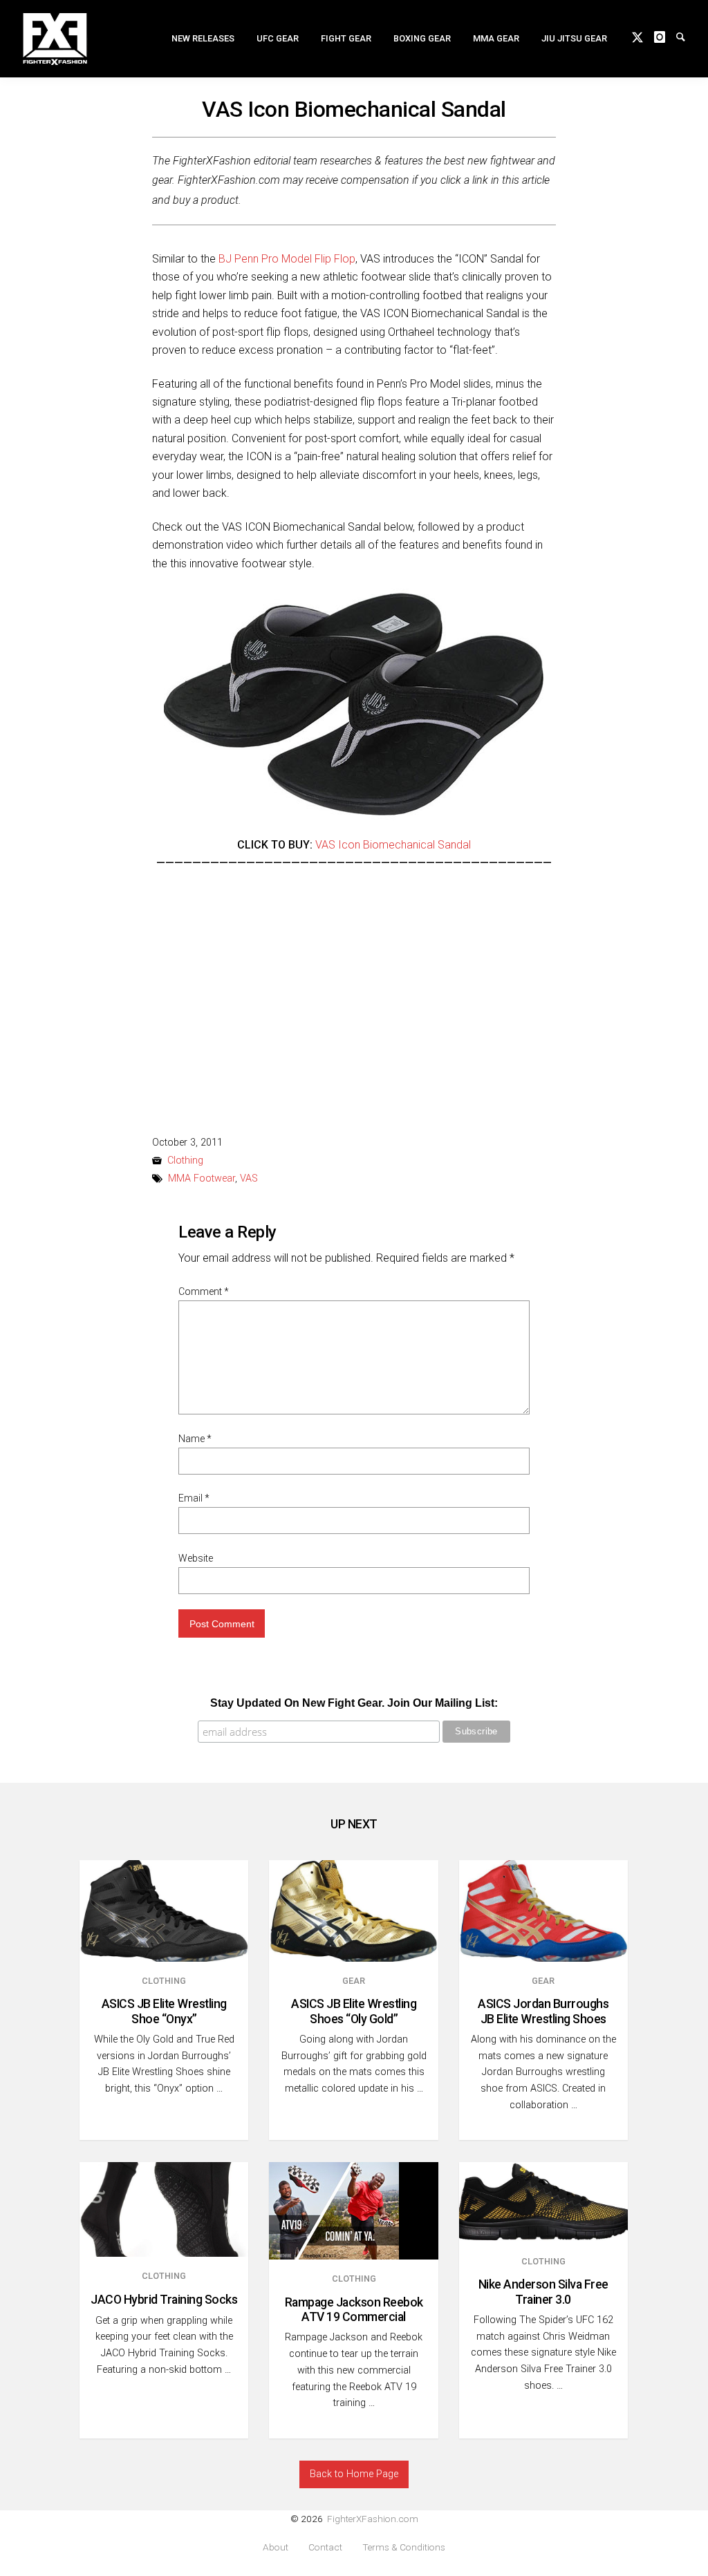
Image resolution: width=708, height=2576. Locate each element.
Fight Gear (346, 38)
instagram (665, 36)
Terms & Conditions (404, 2547)
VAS (249, 1178)
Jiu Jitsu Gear (574, 38)
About (276, 2547)
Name (195, 1439)
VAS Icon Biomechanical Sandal (393, 845)
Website (196, 1558)
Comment (204, 1291)
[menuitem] (203, 38)
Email (194, 1498)
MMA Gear (496, 38)
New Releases (203, 38)
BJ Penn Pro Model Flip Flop (287, 259)
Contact (325, 2547)
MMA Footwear (202, 1178)
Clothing (185, 1161)
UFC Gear (278, 38)
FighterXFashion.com (373, 2519)
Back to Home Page (354, 2474)
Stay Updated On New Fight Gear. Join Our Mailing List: (354, 1703)
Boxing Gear (422, 38)
